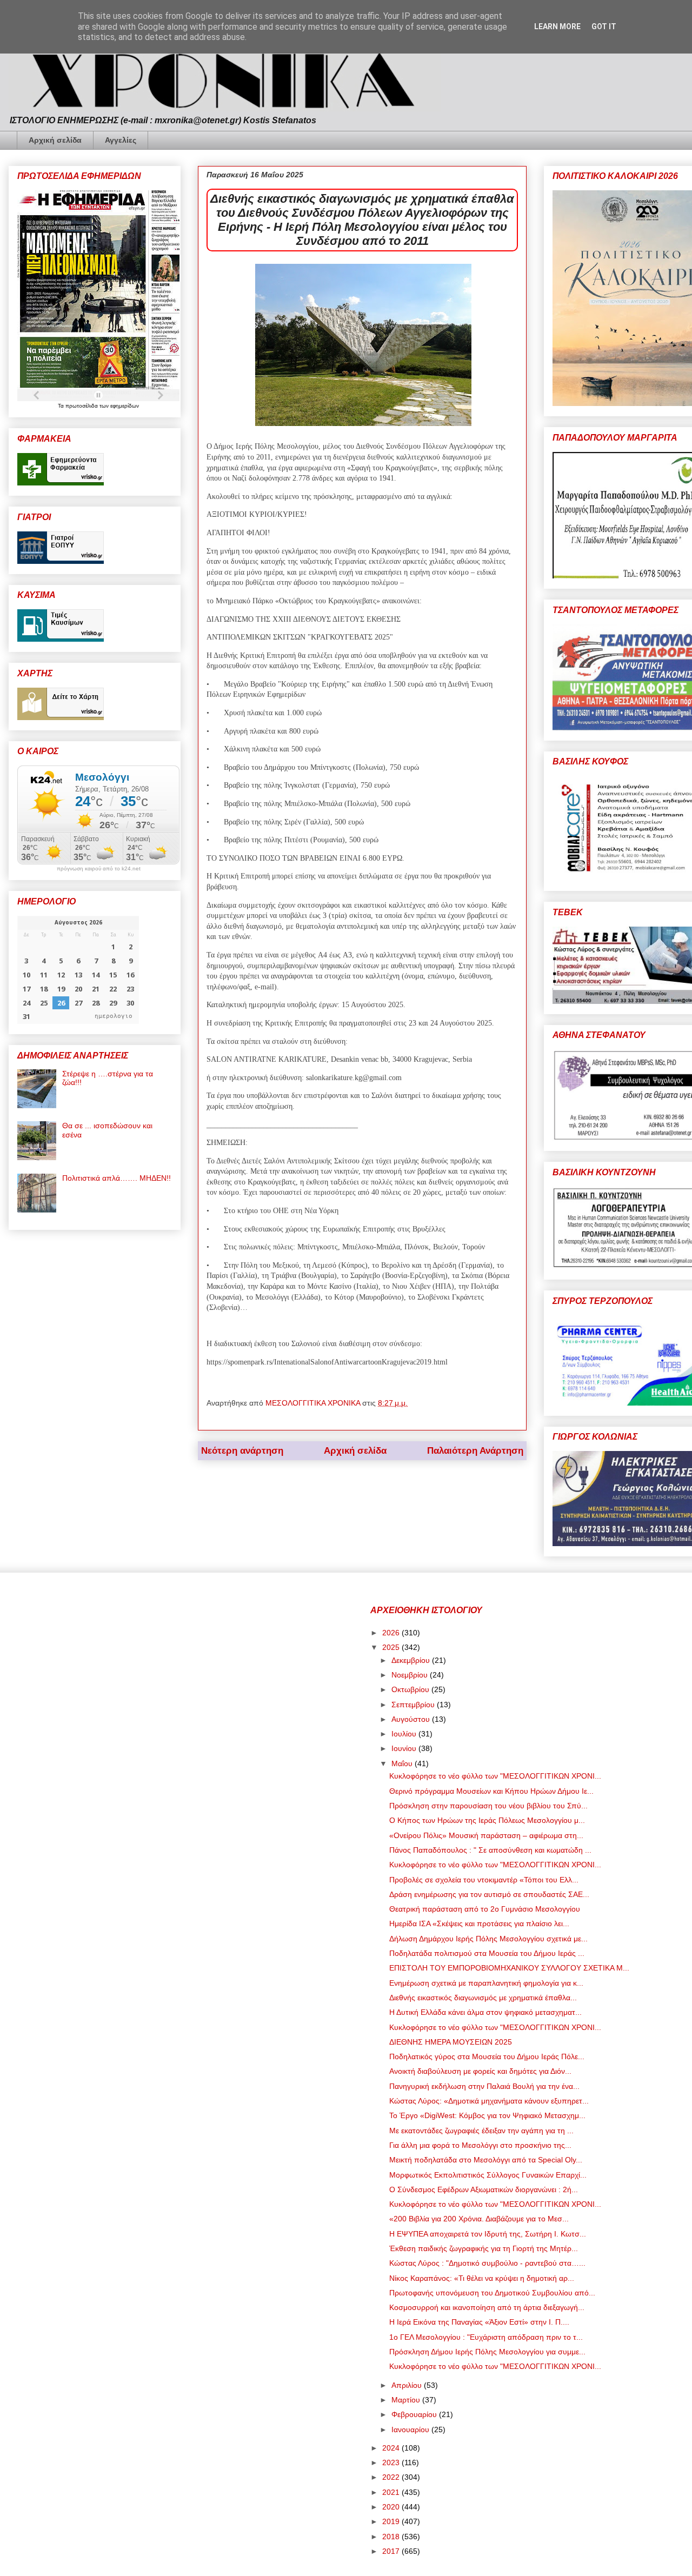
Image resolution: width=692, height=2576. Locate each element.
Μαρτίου (407, 2400)
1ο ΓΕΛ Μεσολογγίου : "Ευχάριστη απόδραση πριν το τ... (486, 2337)
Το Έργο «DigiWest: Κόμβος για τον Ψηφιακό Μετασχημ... (487, 2115)
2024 (392, 2448)
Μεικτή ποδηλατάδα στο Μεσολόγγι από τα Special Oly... (486, 2160)
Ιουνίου (405, 1748)
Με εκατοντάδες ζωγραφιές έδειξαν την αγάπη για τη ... (481, 2131)
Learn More (557, 26)
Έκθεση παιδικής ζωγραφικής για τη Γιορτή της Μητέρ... (484, 2248)
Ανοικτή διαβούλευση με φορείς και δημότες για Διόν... (480, 2071)
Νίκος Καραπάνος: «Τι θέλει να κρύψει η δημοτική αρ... (482, 2278)
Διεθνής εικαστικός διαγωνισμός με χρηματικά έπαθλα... (483, 1998)
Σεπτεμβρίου (414, 1705)
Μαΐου (403, 1763)
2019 (392, 2521)
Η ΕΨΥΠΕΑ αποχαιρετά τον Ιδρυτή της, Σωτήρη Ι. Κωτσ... (488, 2234)
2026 (392, 1633)
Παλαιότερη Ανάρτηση (475, 1451)
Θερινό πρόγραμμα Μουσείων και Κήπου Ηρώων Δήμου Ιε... (491, 1791)
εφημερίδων (125, 406)
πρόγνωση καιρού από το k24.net (99, 869)
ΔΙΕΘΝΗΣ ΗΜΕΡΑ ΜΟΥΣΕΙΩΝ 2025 (451, 2042)
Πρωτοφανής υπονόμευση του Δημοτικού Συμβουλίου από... (492, 2293)
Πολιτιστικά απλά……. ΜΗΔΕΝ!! (117, 1178)
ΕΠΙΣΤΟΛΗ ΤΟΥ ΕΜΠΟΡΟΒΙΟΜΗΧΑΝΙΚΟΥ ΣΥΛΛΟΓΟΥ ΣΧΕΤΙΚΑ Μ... (509, 1968)
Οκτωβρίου (411, 1689)
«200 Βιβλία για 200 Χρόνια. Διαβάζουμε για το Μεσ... (479, 2219)
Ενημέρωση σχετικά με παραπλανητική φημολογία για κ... (486, 1983)
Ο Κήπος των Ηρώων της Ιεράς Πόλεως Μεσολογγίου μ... (487, 1820)
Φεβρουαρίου (415, 2414)
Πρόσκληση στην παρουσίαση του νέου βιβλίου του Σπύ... (488, 1806)
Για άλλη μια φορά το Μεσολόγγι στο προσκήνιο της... (480, 2145)
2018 (392, 2537)
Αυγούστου (412, 1719)
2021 (392, 2492)
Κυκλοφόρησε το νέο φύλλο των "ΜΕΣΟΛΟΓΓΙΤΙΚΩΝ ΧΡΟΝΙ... (495, 1776)
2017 (392, 2551)
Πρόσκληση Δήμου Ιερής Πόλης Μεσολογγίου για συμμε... (487, 2352)
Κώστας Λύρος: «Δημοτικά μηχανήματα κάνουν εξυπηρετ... (489, 2101)
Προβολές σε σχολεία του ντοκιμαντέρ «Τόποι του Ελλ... (484, 1880)
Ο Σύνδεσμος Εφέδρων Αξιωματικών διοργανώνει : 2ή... (484, 2189)
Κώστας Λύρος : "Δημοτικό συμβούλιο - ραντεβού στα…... (487, 2263)
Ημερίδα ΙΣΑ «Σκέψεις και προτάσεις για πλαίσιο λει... (479, 1923)
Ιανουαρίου (411, 2429)
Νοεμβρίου (411, 1675)
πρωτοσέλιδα (82, 406)
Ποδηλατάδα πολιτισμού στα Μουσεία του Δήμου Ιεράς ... (487, 1953)
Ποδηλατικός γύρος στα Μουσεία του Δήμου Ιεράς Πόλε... (487, 2056)
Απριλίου (408, 2385)
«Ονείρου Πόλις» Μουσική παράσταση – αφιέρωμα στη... (486, 1835)
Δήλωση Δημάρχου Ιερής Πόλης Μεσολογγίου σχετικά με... (488, 1939)
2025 (392, 1647)
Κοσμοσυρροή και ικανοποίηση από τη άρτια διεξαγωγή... (487, 2307)
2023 (392, 2462)
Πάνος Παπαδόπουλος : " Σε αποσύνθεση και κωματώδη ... (490, 1850)
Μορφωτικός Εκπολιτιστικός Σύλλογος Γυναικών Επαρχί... (488, 2175)
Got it (604, 26)
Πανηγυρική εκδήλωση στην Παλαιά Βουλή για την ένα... (484, 2086)
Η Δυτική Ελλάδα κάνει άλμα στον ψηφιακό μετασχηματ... (485, 2012)
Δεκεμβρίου (412, 1660)
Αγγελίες (121, 140)
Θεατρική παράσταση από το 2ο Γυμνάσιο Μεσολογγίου (485, 1909)
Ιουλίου (405, 1734)
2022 (392, 2477)
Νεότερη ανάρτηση (242, 1451)
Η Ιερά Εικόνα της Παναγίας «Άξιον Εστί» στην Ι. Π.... (479, 2322)
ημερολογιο (114, 1016)
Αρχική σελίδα (55, 140)
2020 (392, 2507)
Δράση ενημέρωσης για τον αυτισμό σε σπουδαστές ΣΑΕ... (489, 1894)
